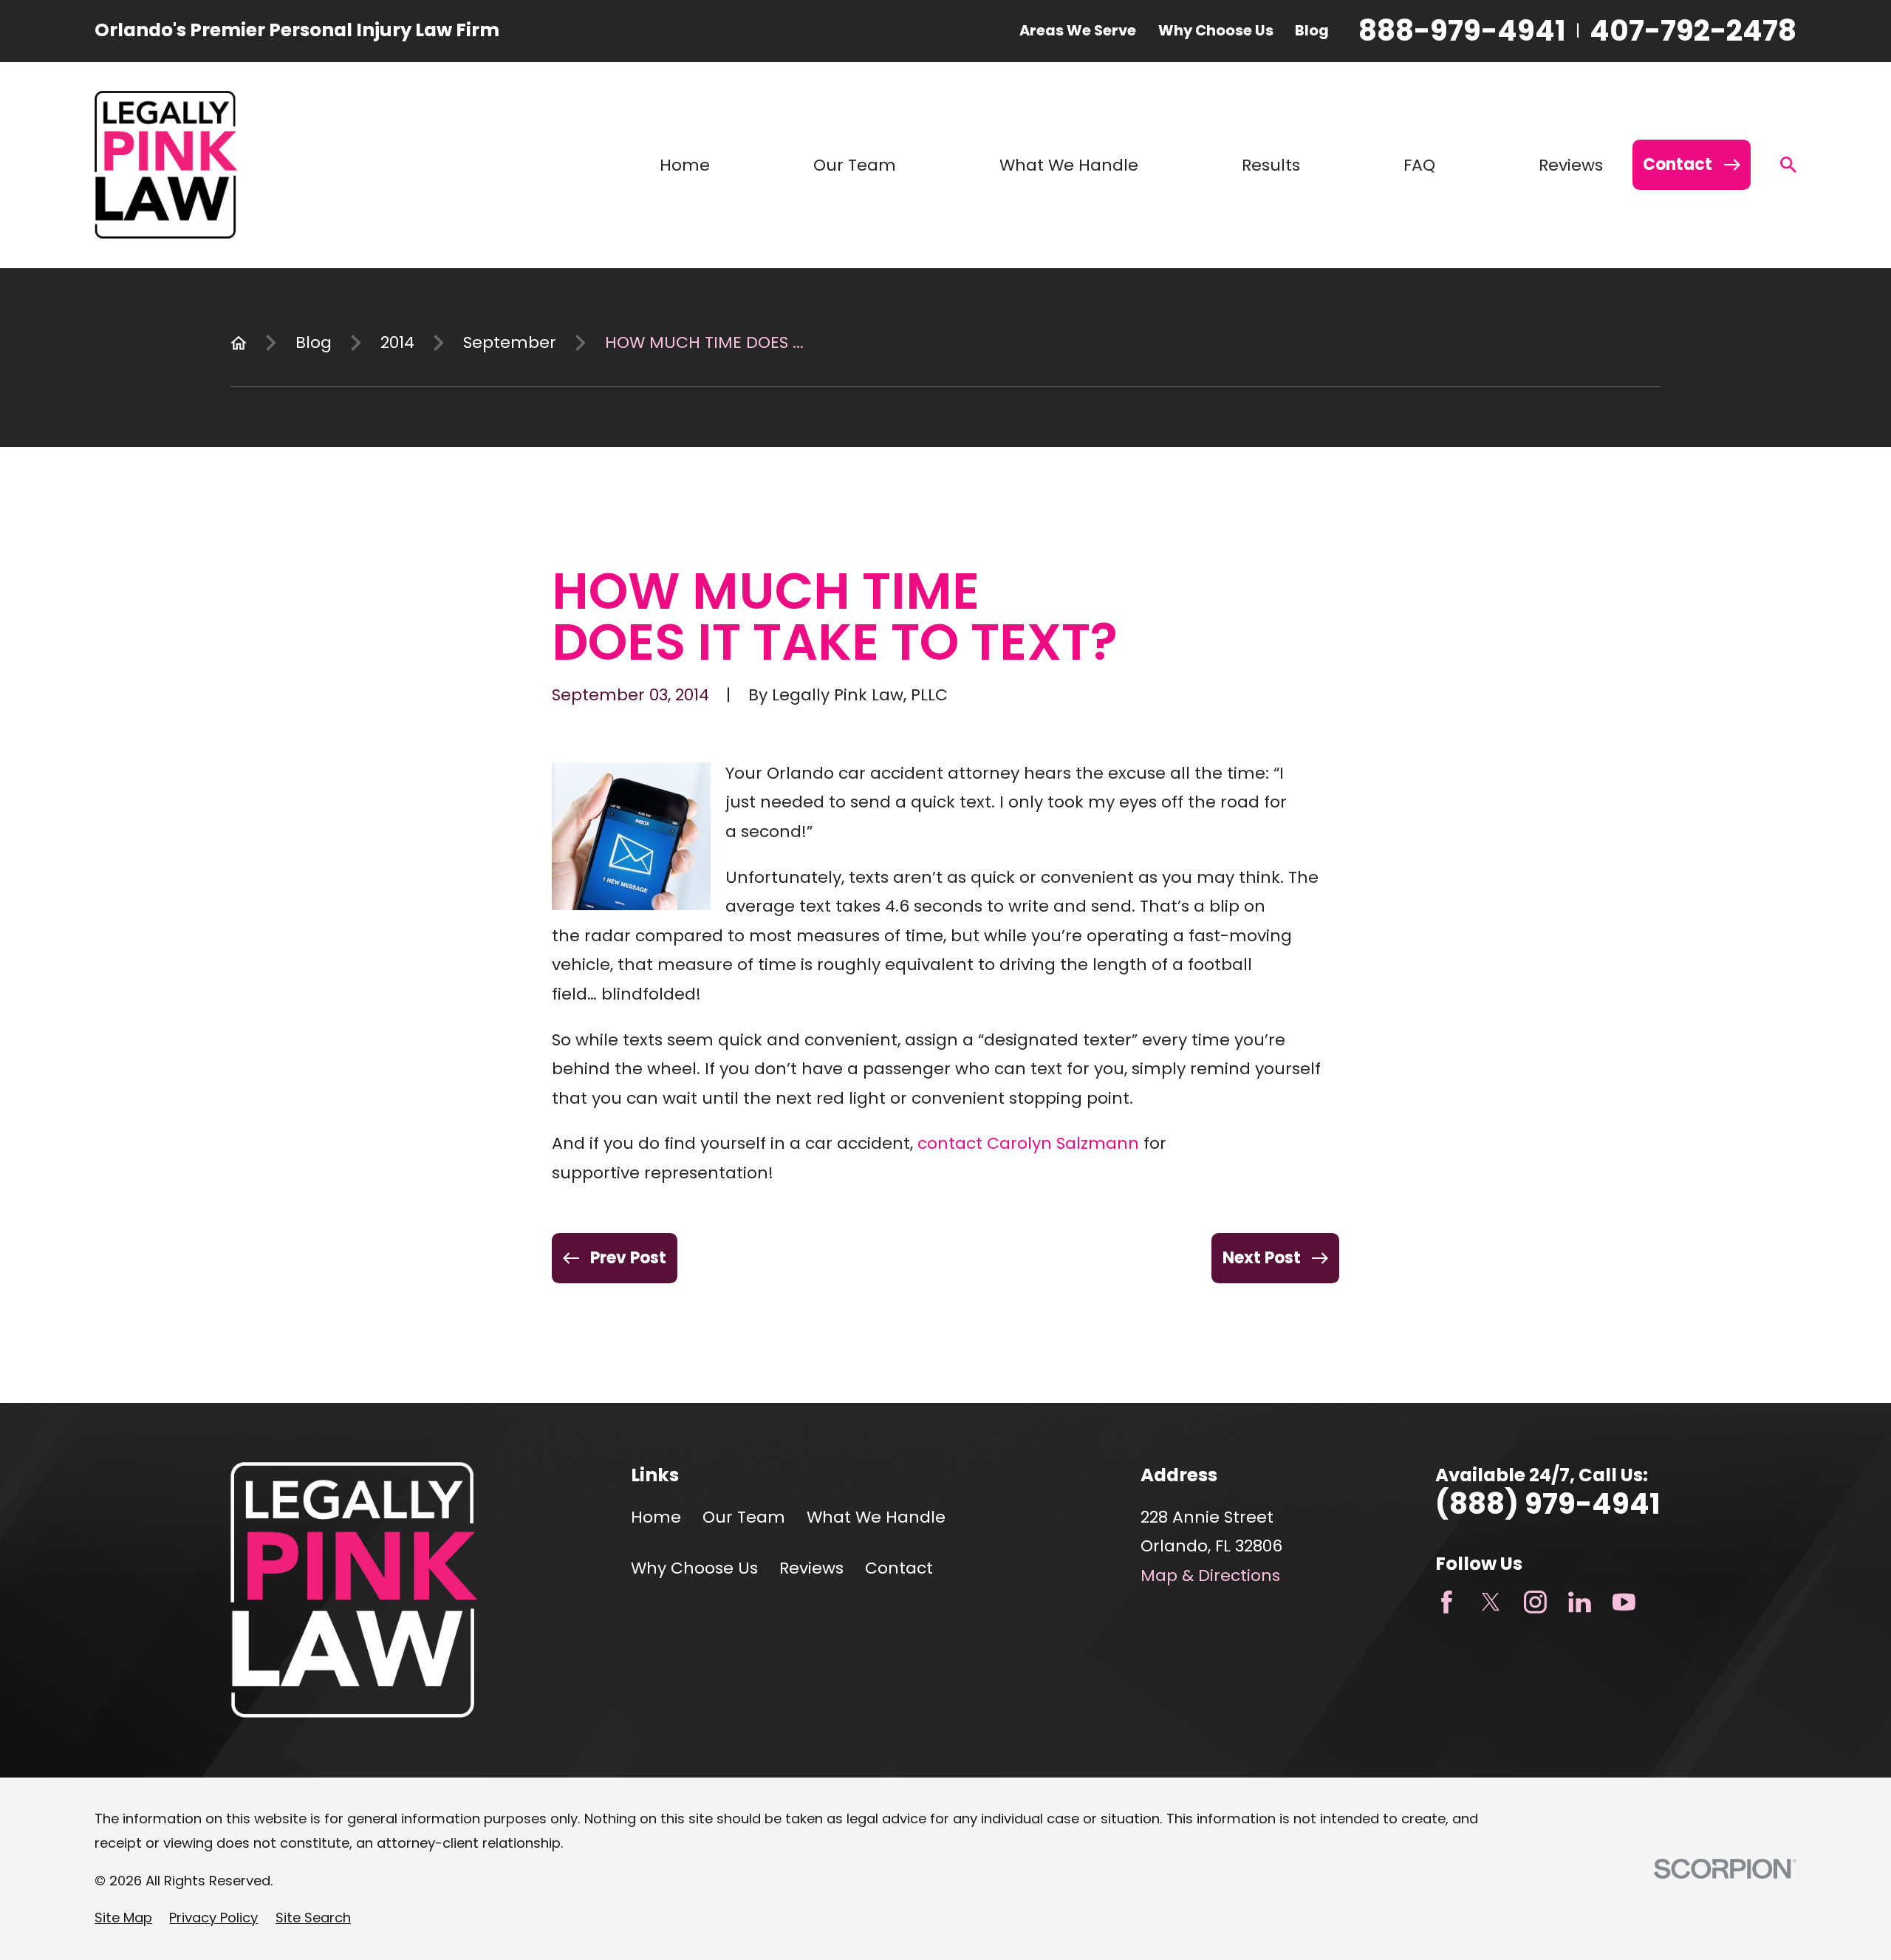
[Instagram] (1535, 1602)
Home (656, 1517)
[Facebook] (1447, 1602)
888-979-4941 (1462, 31)
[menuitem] (123, 1918)
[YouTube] (1624, 1602)
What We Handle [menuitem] (1069, 165)
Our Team (744, 1517)
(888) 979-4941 (1548, 1504)
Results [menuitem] (1271, 165)
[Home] (166, 165)
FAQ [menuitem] (1419, 165)
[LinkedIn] (1580, 1602)
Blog (1312, 30)
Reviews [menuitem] (1571, 165)
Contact (899, 1568)
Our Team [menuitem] (855, 165)
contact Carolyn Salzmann (1028, 1143)
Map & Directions (1210, 1575)
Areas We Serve (1078, 30)
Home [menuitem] (685, 165)
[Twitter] (1491, 1602)
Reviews (811, 1568)
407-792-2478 (1693, 31)
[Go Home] (239, 343)
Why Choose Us (1216, 30)
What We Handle (876, 1517)
